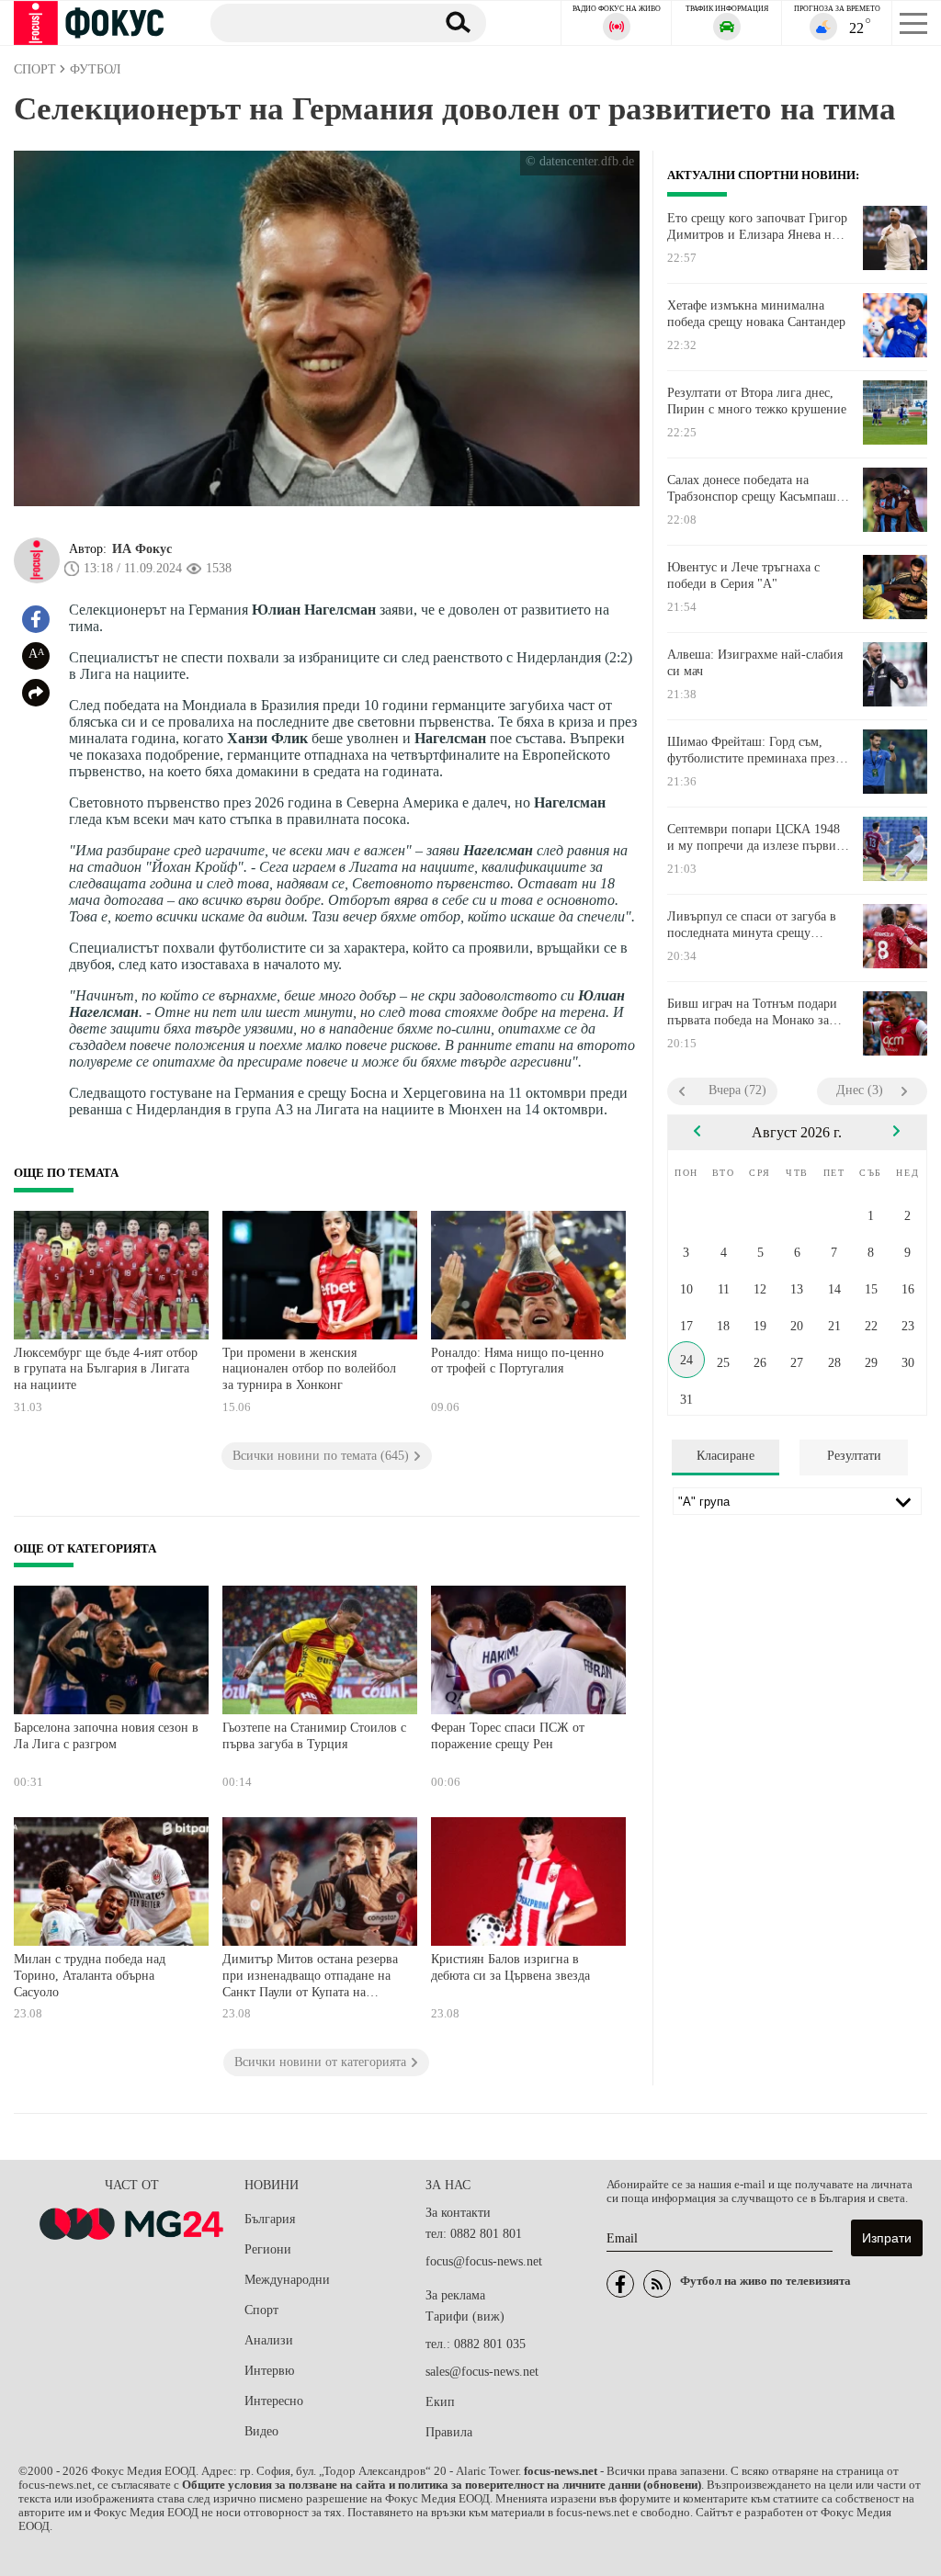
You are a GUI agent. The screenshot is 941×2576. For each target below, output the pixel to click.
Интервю (269, 2371)
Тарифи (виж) (465, 2316)
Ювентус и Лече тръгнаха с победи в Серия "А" (743, 576)
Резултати (854, 1456)
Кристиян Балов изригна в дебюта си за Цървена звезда (510, 1967)
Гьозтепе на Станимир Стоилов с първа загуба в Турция (314, 1736)
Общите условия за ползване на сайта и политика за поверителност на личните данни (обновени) (442, 2485)
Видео (261, 2431)
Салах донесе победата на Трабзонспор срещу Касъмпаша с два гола (754, 489)
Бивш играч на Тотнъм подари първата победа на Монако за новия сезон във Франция (752, 1012)
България (270, 2219)
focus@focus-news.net (484, 2261)
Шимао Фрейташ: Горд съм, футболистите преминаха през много (751, 751)
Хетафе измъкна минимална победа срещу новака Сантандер (756, 314)
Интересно (274, 2401)
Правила (449, 2432)
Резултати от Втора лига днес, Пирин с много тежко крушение (757, 401)
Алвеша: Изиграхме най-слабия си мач (755, 663)
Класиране (726, 1456)
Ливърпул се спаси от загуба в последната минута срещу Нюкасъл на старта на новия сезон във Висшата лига (752, 925)
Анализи (269, 2340)
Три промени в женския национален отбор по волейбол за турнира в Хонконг (309, 1369)
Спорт (261, 2310)
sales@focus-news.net (482, 2372)
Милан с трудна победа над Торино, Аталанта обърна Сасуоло (90, 1975)
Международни (287, 2280)
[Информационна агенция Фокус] (620, 2284)
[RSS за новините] (657, 2284)
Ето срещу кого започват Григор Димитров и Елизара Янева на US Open (757, 227)
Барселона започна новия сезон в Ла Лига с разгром (106, 1736)
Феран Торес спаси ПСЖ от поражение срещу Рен (508, 1736)
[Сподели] (36, 693)
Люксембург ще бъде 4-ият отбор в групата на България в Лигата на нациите (106, 1369)
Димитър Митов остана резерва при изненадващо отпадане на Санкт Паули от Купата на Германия (310, 1977)
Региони (268, 2249)
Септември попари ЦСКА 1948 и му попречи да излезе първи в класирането (757, 838)
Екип (440, 2402)
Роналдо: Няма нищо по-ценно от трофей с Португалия (517, 1361)
